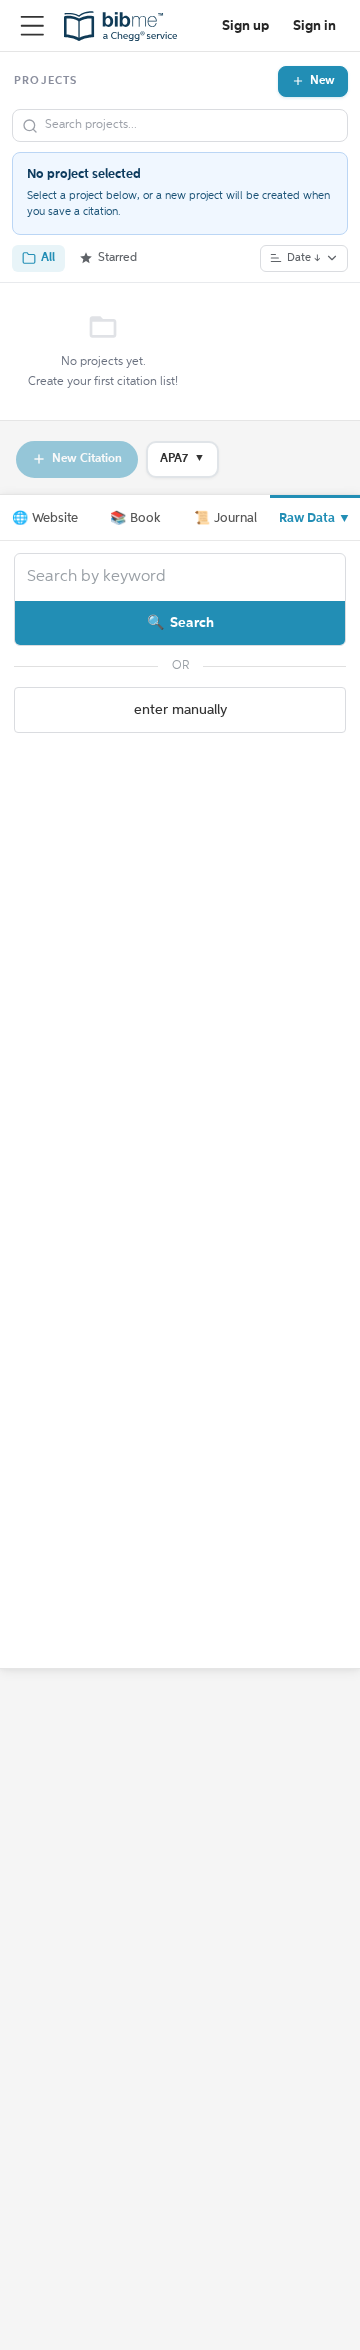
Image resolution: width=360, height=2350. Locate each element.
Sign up (245, 26)
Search (192, 623)
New (322, 81)
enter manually (180, 710)
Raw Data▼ (315, 518)
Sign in (314, 26)
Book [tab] (135, 518)
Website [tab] (45, 518)
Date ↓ (304, 258)
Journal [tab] (225, 518)
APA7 (182, 459)
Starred (117, 258)
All (48, 258)
